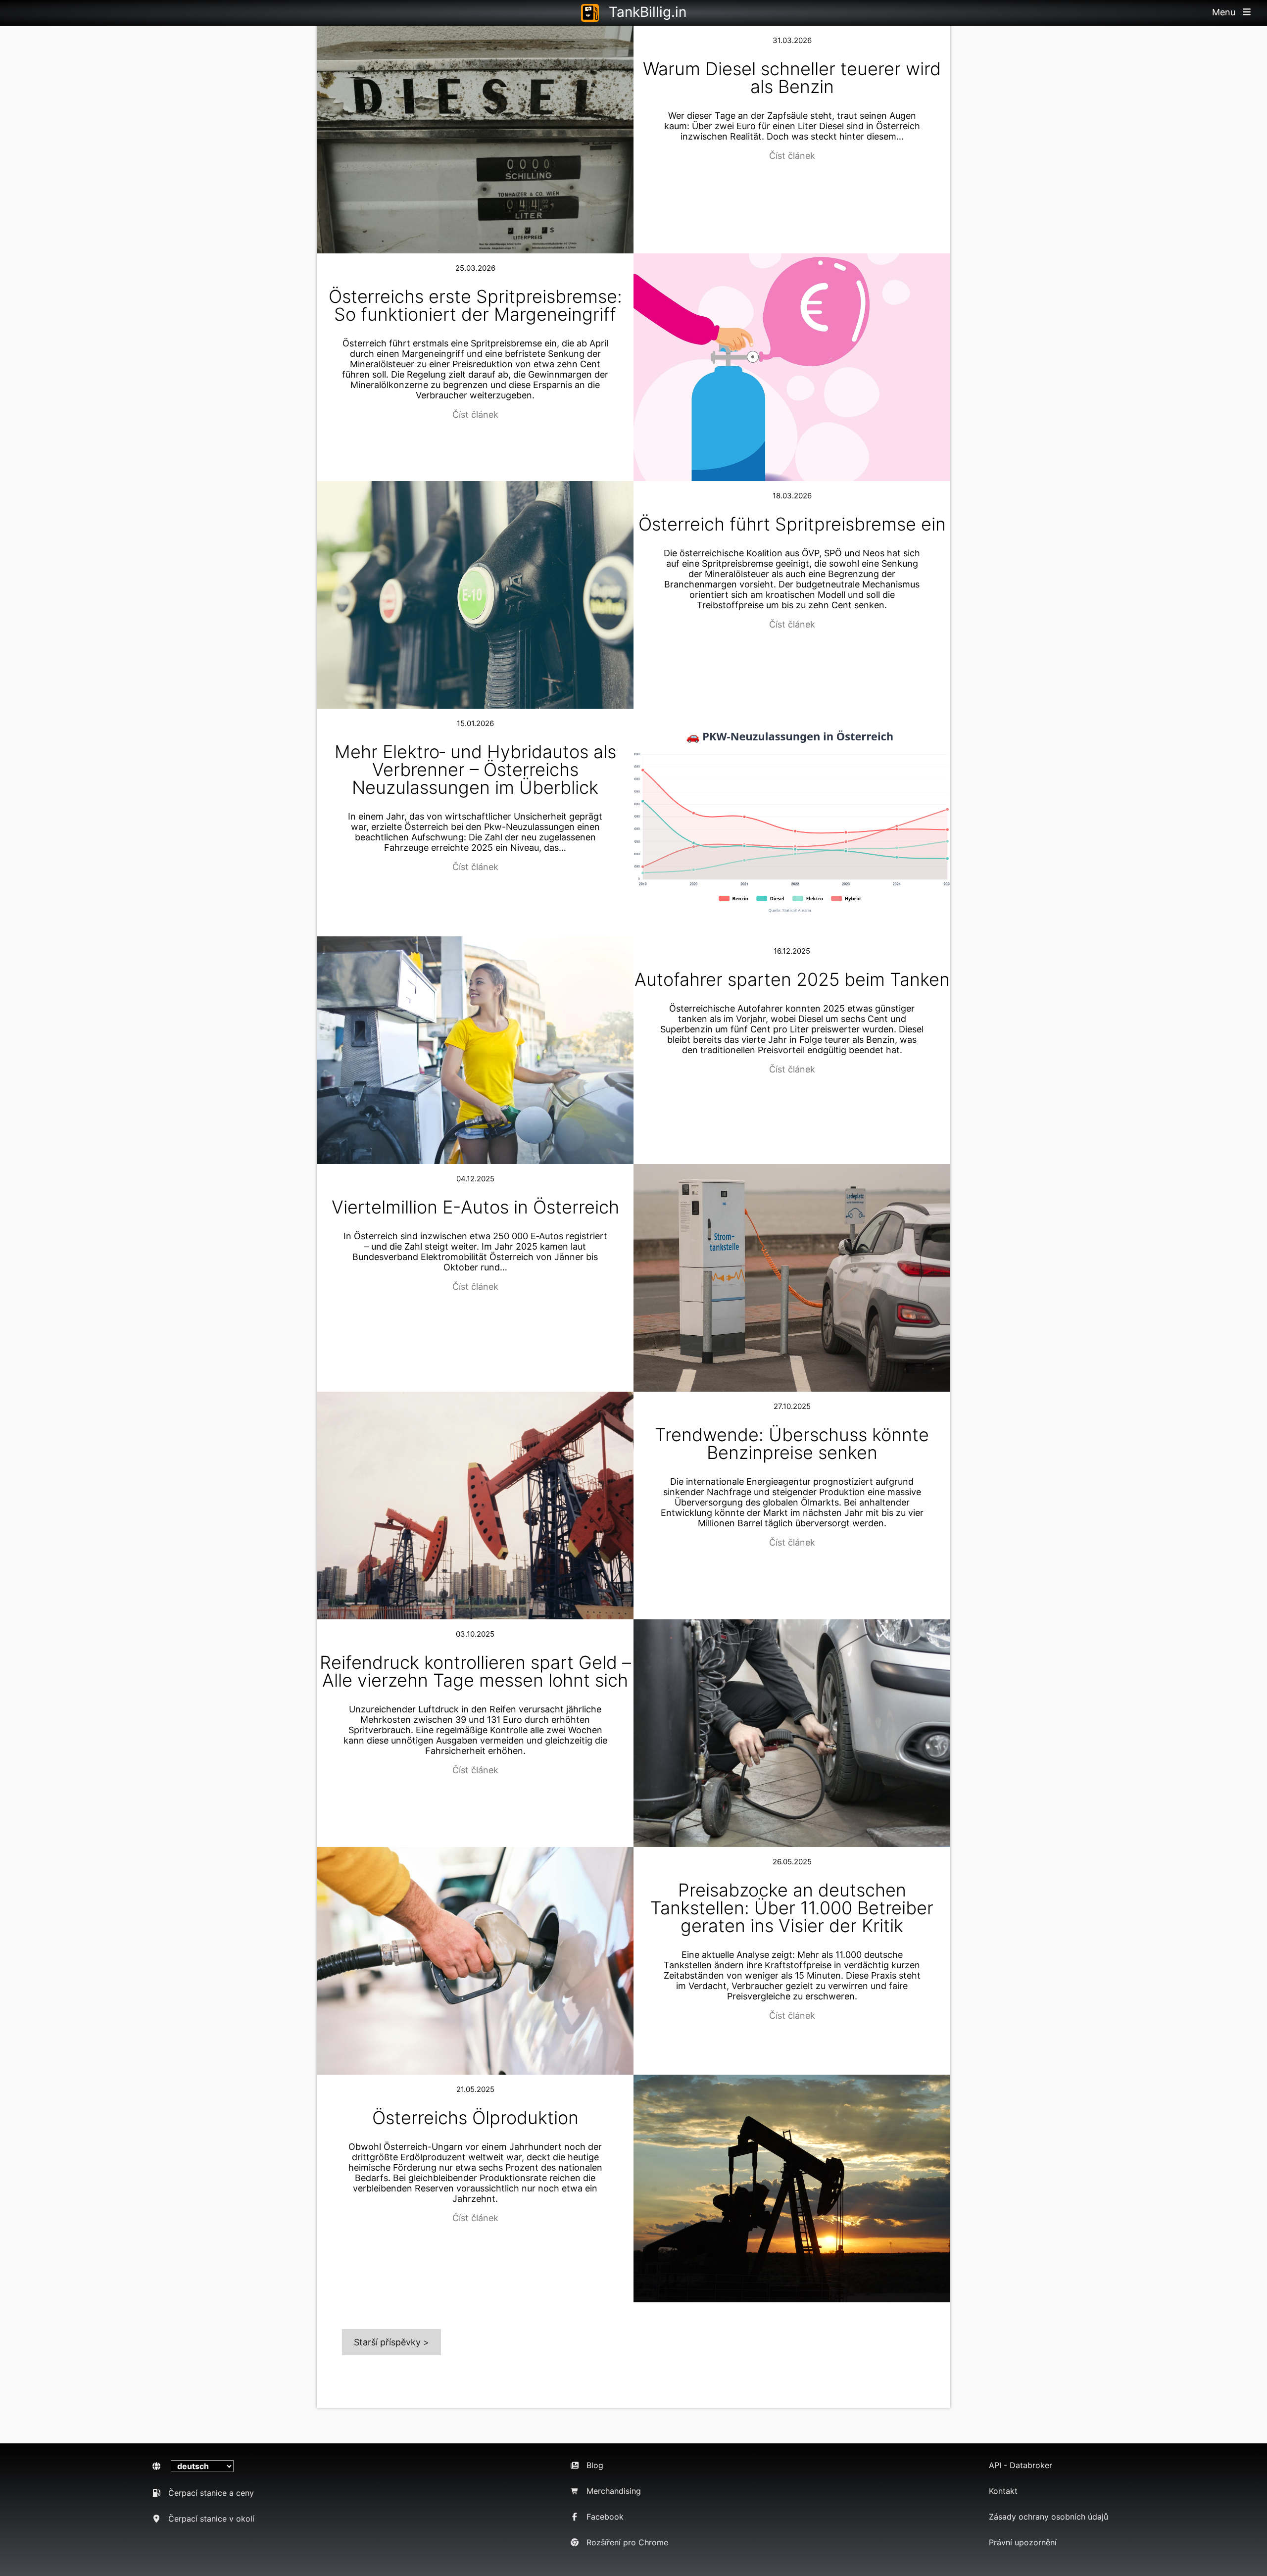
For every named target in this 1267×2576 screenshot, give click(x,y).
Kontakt (1003, 2491)
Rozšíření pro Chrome (627, 2542)
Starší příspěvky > (391, 2342)
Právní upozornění (1023, 2542)
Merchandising (614, 2491)
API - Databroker (1021, 2465)
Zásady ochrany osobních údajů (1048, 2517)
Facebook (605, 2517)
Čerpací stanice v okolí (211, 2519)
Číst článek (792, 156)
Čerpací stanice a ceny (211, 2493)
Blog (595, 2465)
